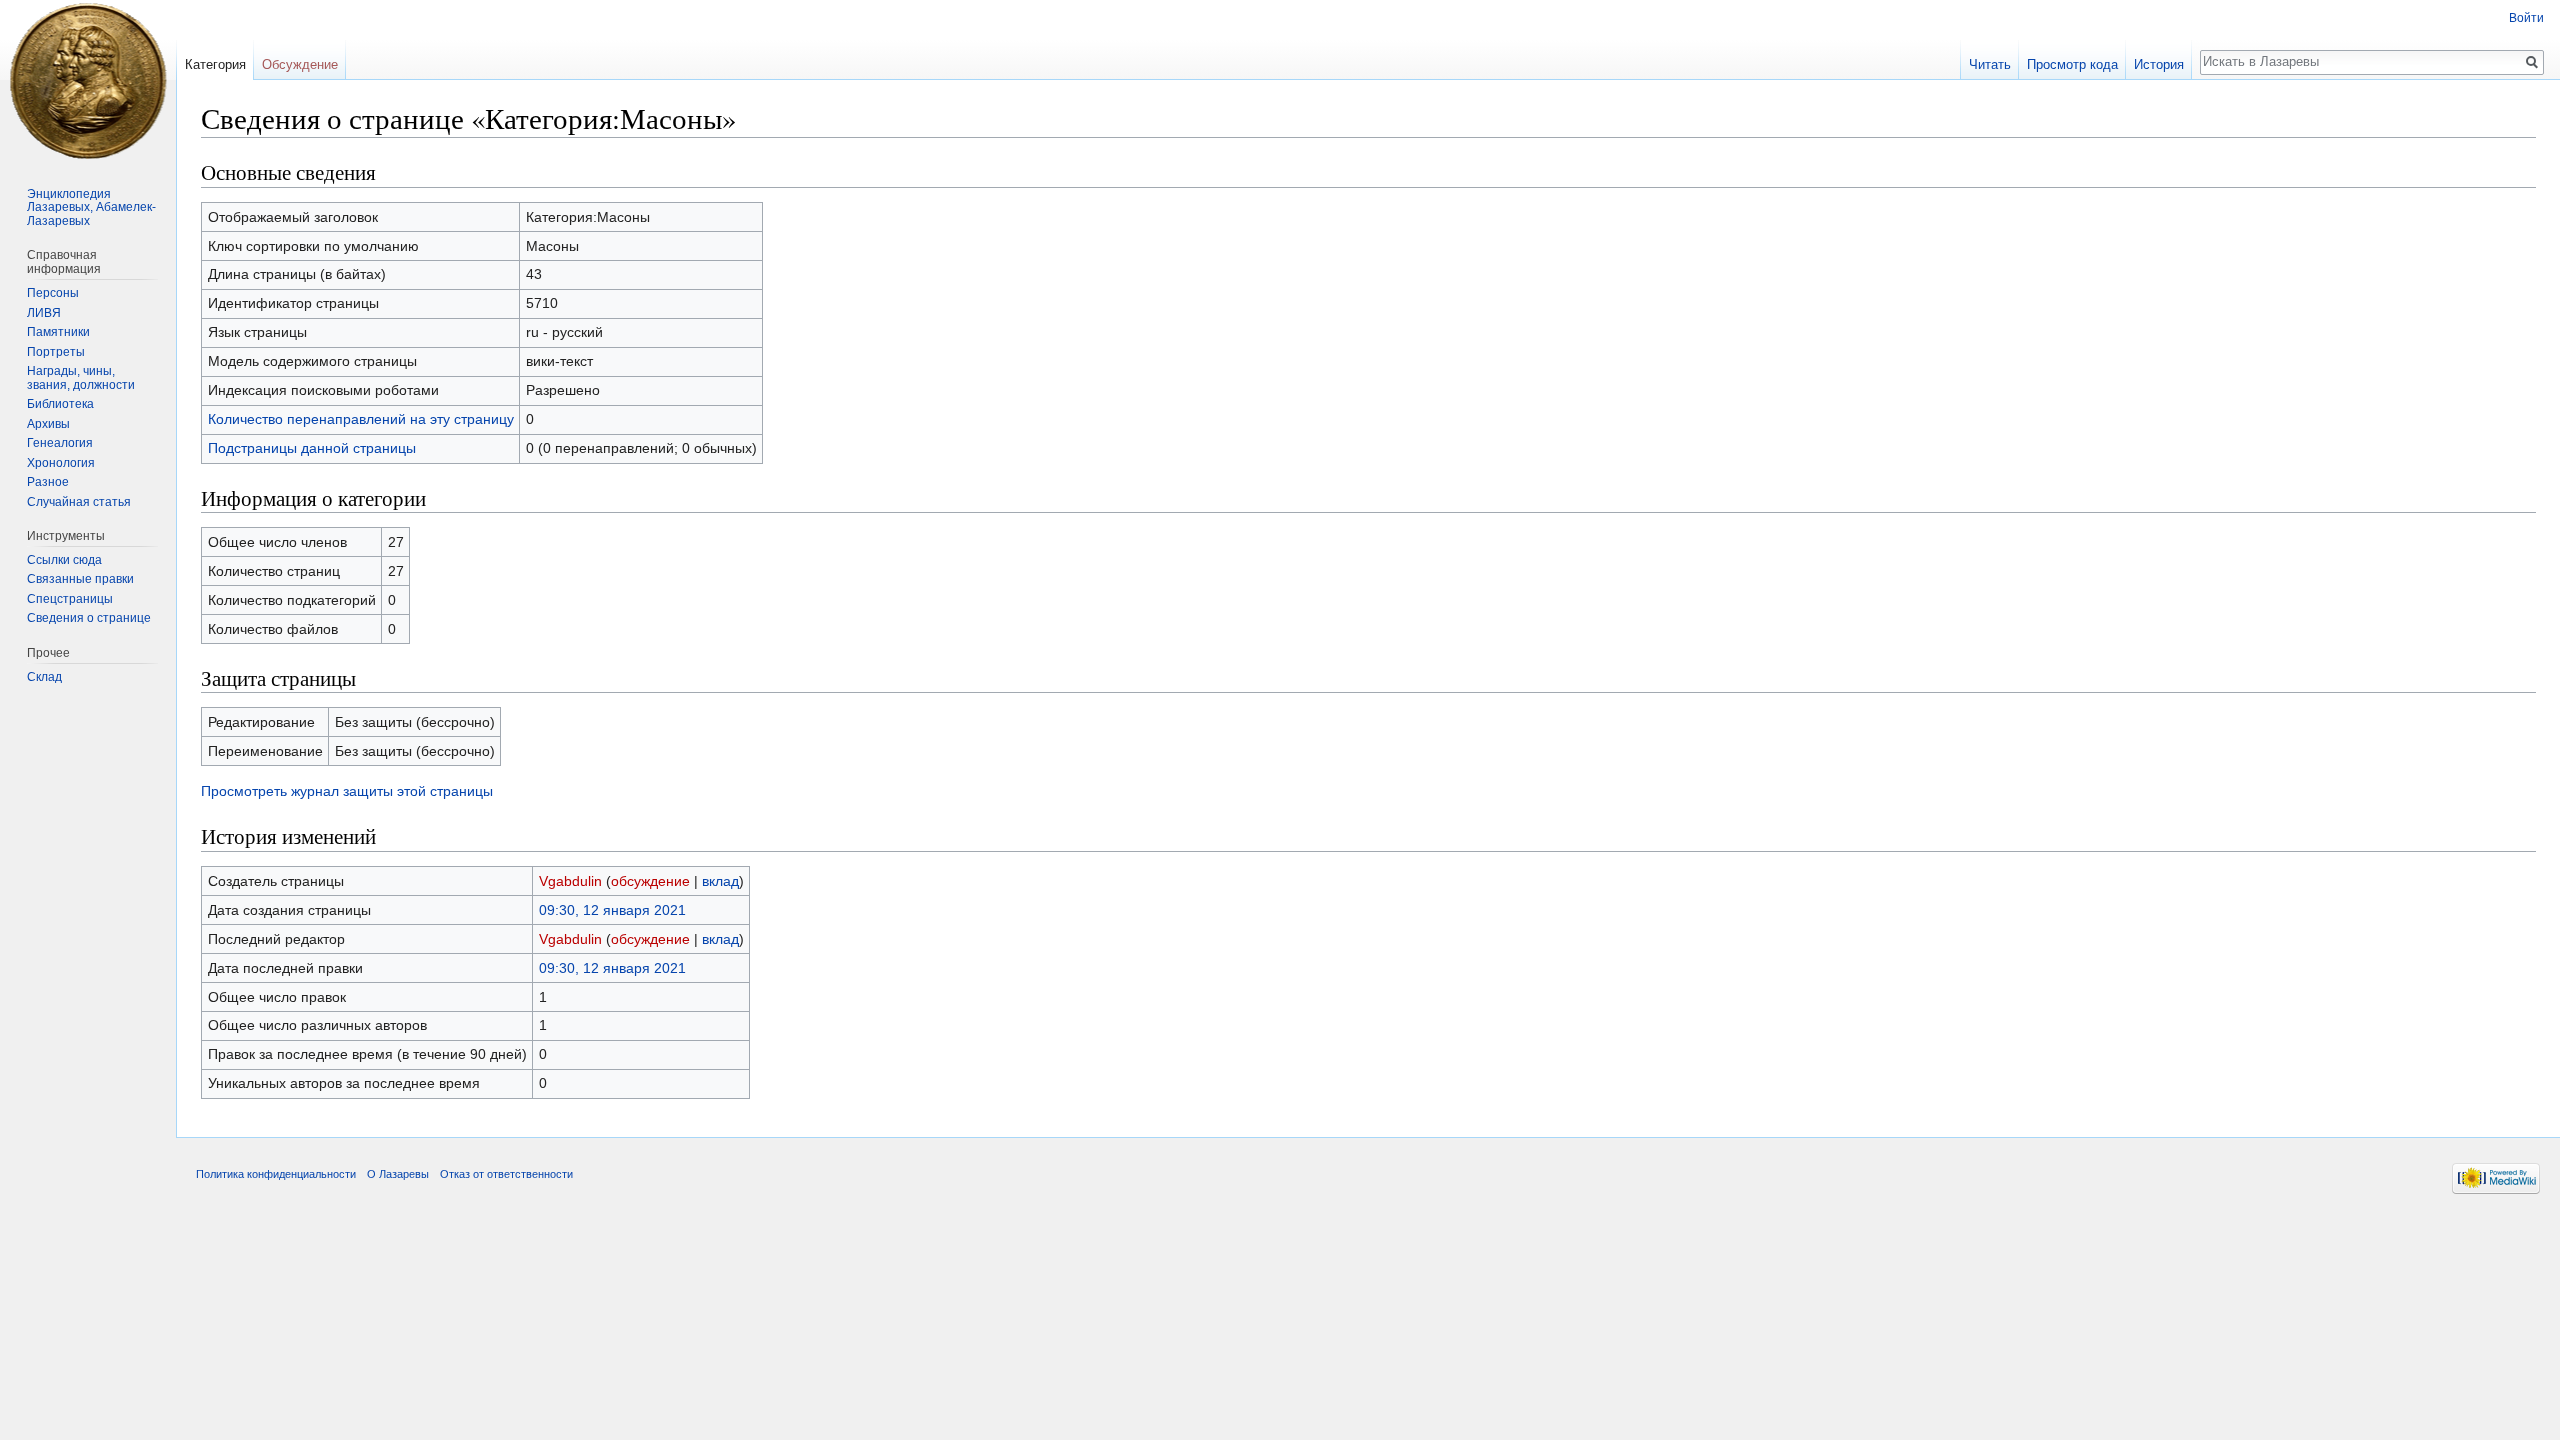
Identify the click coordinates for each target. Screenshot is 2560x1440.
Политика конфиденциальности (276, 1174)
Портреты (56, 352)
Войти (2526, 18)
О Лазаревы (398, 1174)
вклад (720, 881)
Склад (44, 677)
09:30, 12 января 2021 (612, 910)
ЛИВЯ (44, 313)
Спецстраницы (70, 599)
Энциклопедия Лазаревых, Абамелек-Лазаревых (91, 207)
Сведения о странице (89, 618)
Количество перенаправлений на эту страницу (361, 419)
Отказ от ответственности (506, 1174)
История (2159, 64)
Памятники (58, 332)
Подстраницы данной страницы (312, 448)
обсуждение (650, 881)
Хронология (61, 463)
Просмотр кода (2072, 64)
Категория (215, 64)
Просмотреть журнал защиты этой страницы (347, 791)
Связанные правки (80, 579)
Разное (48, 482)
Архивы (48, 424)
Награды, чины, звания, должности (81, 378)
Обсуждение (300, 64)
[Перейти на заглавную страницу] (88, 80)
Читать (1990, 64)
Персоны (53, 293)
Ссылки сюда (64, 560)
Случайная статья (79, 502)
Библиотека (60, 404)
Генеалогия (60, 443)
